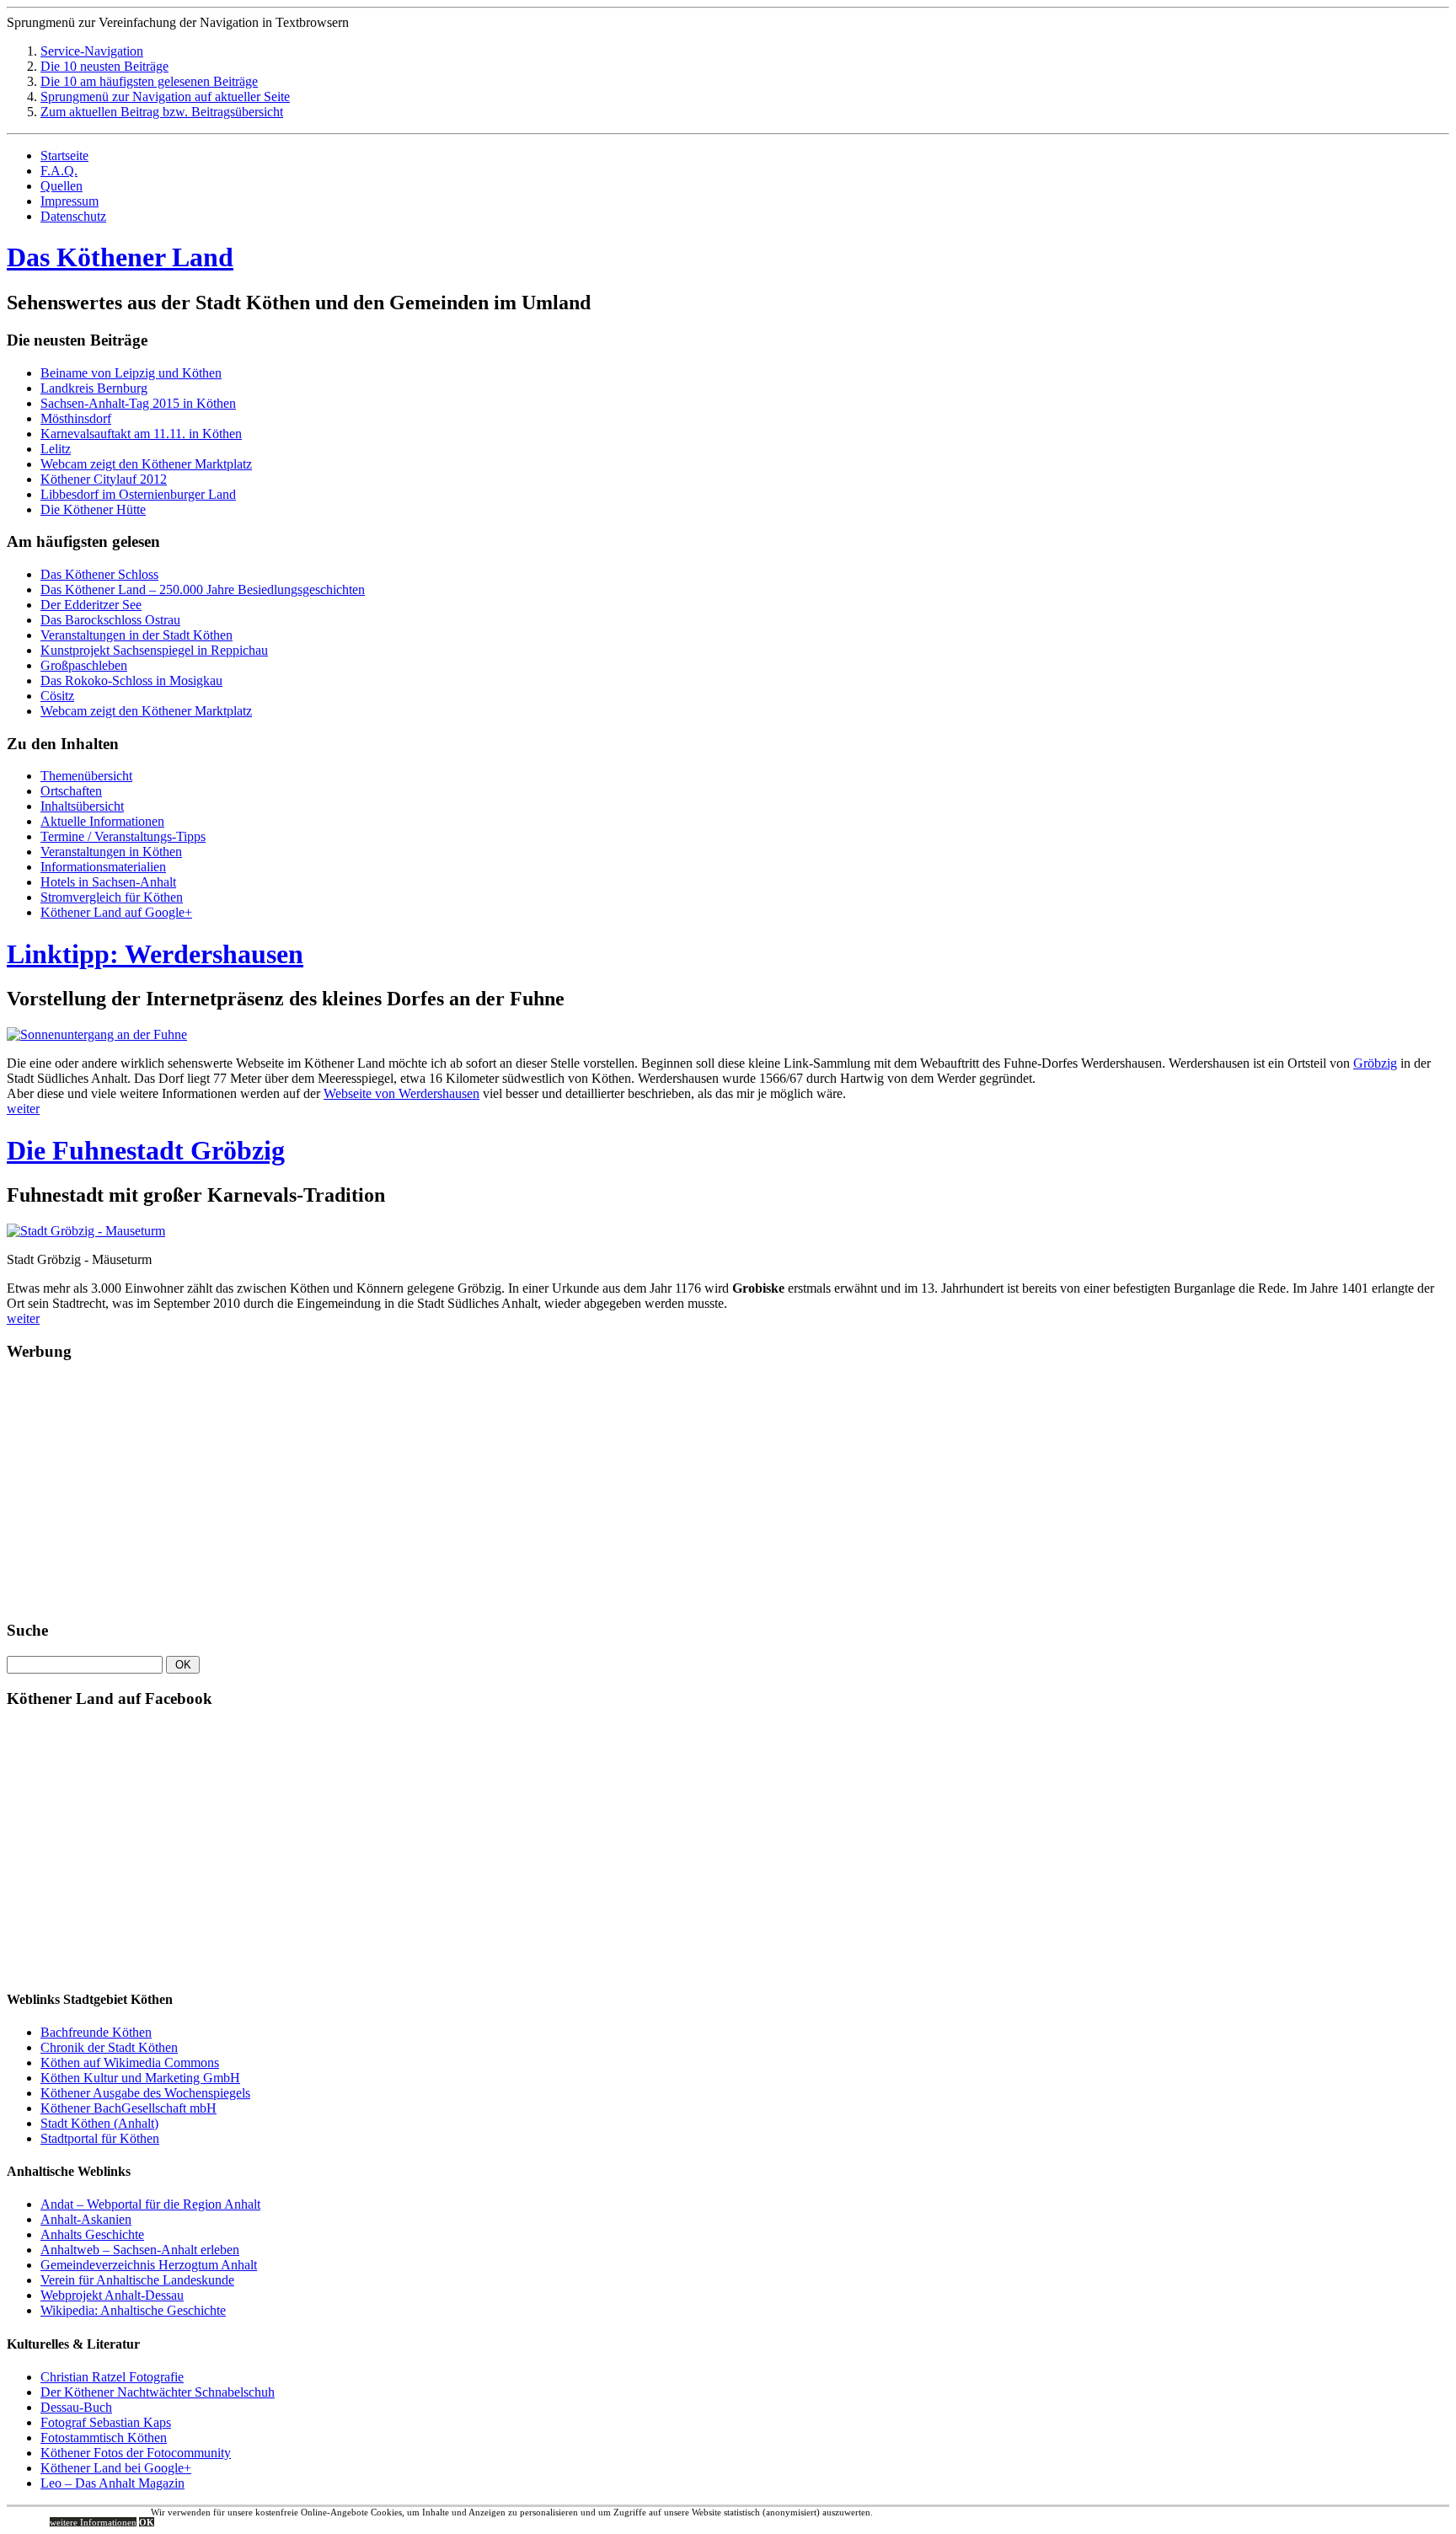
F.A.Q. (59, 171)
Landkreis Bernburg (94, 388)
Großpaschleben (84, 665)
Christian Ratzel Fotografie (112, 2377)
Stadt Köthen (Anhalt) (99, 2123)
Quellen (62, 186)
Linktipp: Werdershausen (155, 954)
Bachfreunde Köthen (96, 2032)
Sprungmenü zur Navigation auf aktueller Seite (165, 96)
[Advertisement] (133, 1497)
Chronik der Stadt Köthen (109, 2047)
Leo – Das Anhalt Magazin (112, 2483)
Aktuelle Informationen (102, 821)
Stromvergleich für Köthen (112, 897)
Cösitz (57, 696)
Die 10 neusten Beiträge (104, 66)
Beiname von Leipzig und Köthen (131, 373)
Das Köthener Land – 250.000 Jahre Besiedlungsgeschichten (203, 589)
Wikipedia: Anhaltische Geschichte (133, 2310)
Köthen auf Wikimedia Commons (130, 2063)
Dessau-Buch (76, 2407)
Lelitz (56, 449)
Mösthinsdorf (76, 418)
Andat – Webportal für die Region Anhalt (150, 2204)
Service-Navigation (92, 51)
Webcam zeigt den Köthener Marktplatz (146, 464)
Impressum (70, 201)
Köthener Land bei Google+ (116, 2468)
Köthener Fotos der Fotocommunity (136, 2453)
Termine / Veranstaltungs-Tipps (123, 836)
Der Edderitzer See (91, 605)
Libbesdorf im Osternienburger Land (138, 494)
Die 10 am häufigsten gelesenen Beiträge (149, 81)
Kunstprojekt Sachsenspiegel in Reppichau (154, 650)
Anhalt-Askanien (86, 2219)
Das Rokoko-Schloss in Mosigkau (131, 680)
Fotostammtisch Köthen (104, 2438)
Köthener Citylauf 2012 (104, 479)
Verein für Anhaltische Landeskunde (137, 2280)
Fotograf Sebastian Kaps (106, 2422)
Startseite (64, 155)
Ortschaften (71, 791)
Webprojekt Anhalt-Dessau (112, 2295)
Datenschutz (73, 216)
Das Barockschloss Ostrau (110, 620)
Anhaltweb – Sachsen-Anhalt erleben (140, 2250)
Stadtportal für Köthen (100, 2138)
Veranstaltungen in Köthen (111, 852)
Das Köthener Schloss (99, 574)
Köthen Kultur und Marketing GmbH (140, 2078)
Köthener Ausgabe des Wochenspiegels (145, 2093)
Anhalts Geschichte (92, 2234)
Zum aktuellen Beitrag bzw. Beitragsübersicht (162, 112)
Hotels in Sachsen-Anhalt (108, 882)
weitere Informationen (93, 2522)
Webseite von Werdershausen (401, 1093)
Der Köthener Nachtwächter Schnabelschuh (158, 2392)
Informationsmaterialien (103, 867)
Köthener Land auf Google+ (116, 912)
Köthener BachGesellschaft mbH (128, 2108)
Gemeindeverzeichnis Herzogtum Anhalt (149, 2265)
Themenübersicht (86, 776)
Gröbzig (1375, 1063)
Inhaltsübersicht (82, 806)
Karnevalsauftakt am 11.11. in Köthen (141, 434)
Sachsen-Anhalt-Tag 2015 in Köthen (138, 403)
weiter (23, 1109)
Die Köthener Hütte (93, 509)
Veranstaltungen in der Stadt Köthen (136, 635)
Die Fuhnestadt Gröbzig (146, 1150)
